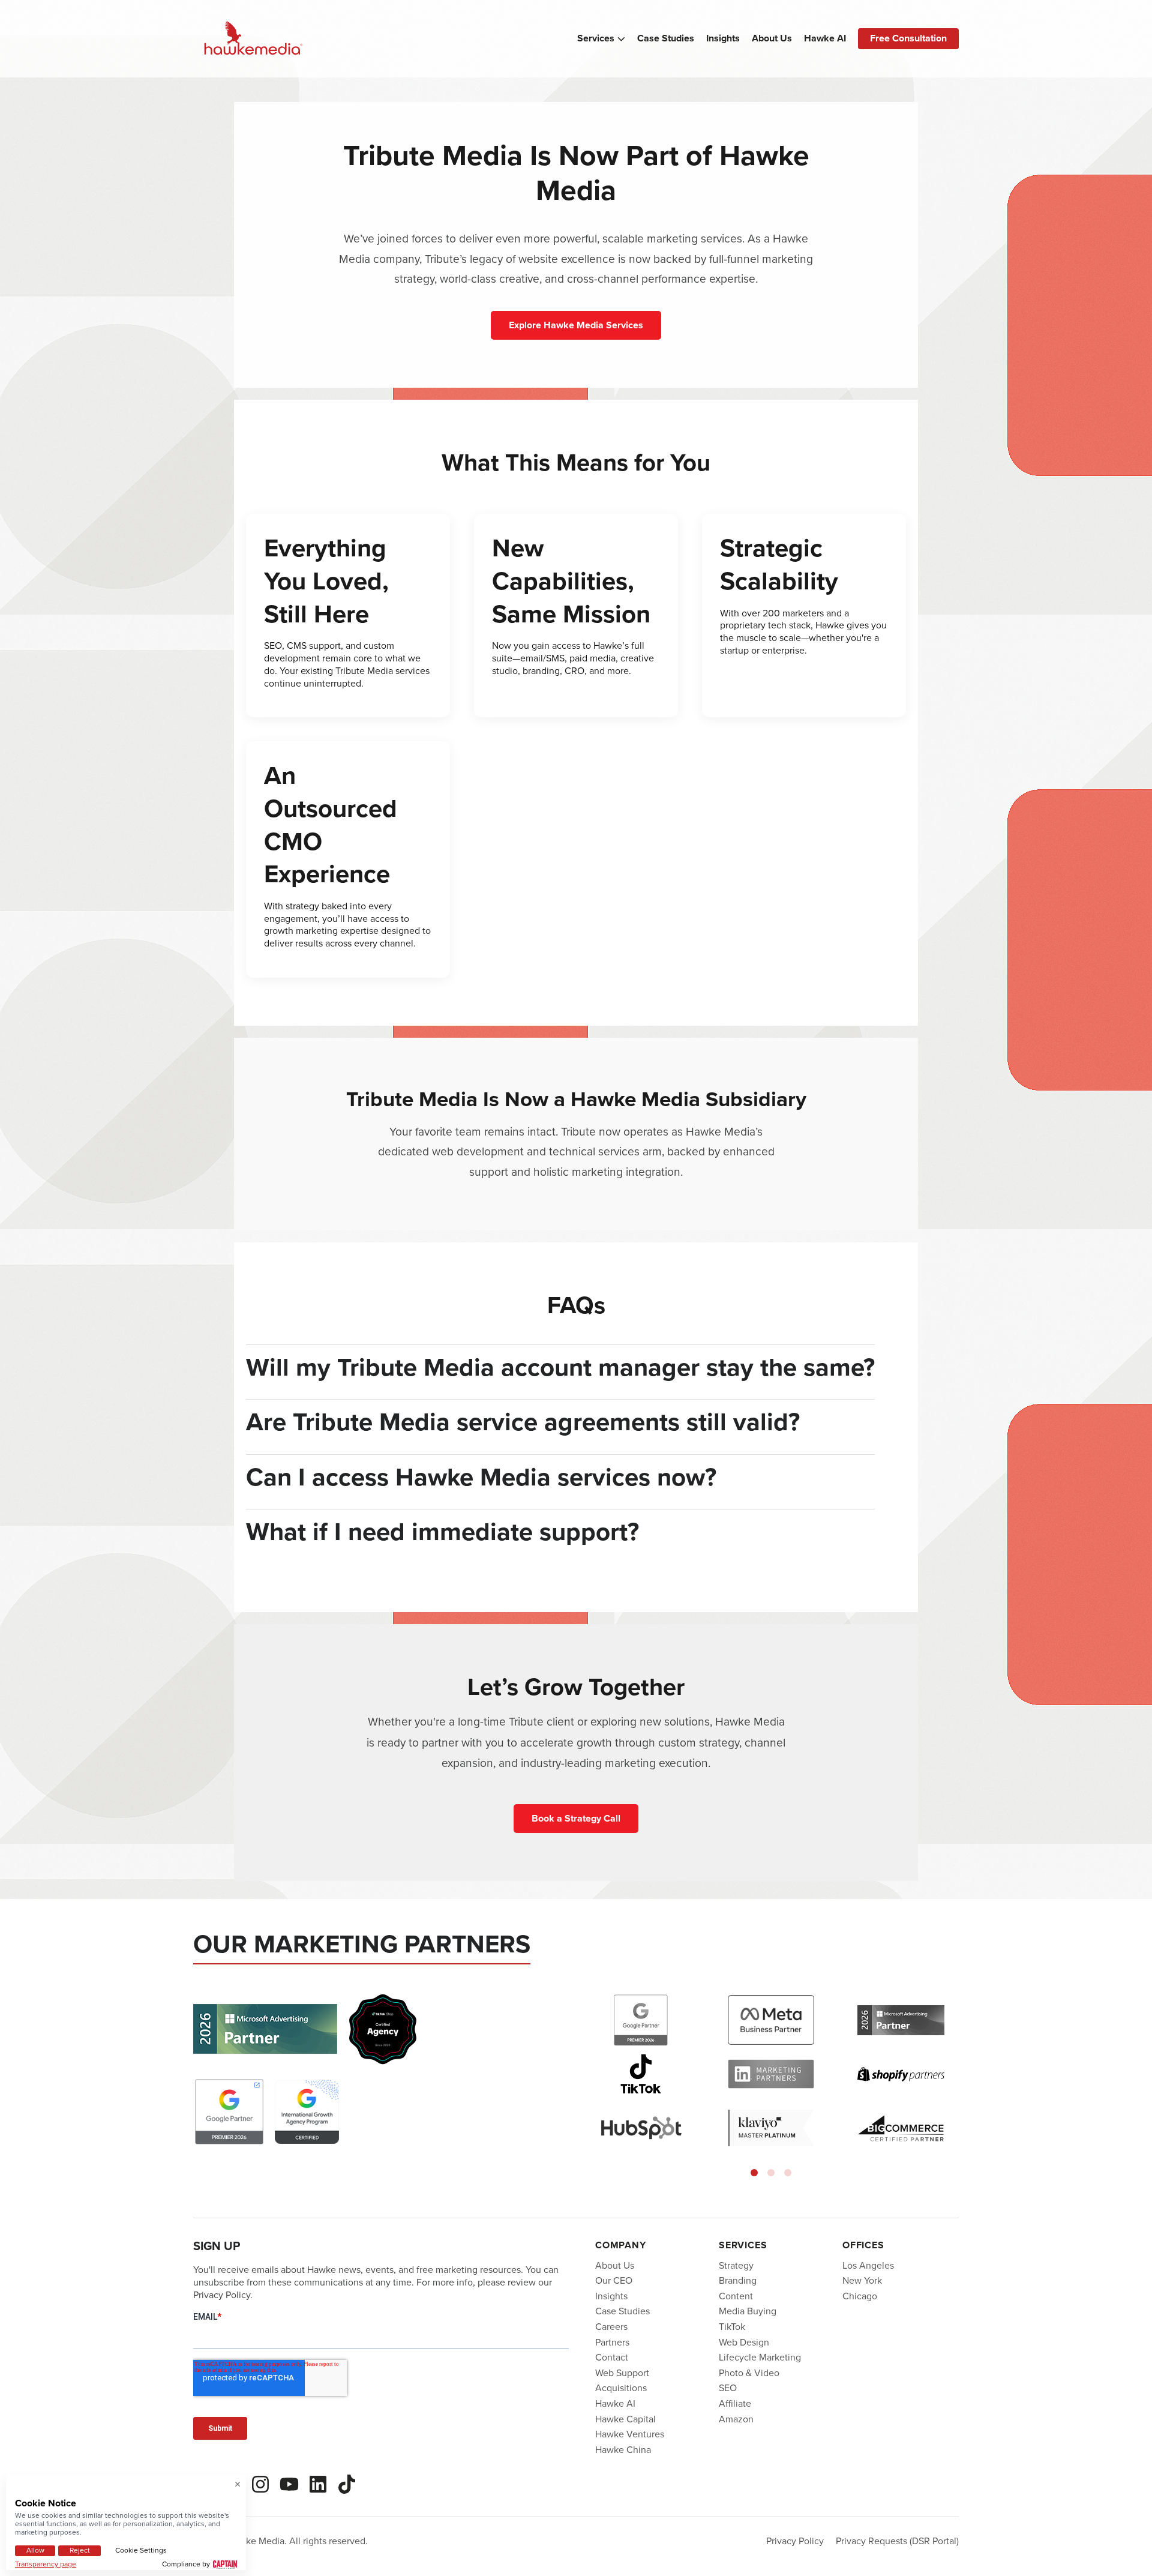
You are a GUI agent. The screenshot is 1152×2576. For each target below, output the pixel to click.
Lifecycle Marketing (760, 2357)
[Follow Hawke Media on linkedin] (318, 2482)
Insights (723, 38)
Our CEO (614, 2280)
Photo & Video (749, 2372)
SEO (728, 2388)
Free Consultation (908, 38)
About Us (772, 38)
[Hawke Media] (253, 39)
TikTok (732, 2327)
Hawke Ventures (630, 2434)
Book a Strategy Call (576, 1818)
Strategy (736, 2265)
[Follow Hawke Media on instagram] (260, 2482)
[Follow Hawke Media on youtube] (289, 2482)
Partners (612, 2342)
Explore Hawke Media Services (576, 325)
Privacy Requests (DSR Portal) (897, 2541)
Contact (612, 2357)
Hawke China (623, 2449)
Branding (738, 2280)
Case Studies (666, 38)
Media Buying (748, 2311)
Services (596, 38)
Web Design (744, 2342)
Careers (611, 2327)
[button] (754, 2173)
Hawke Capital (625, 2418)
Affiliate (735, 2403)
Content (736, 2296)
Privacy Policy (795, 2541)
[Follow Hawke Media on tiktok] (347, 2482)
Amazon (736, 2418)
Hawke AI (825, 38)
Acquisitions (621, 2388)
